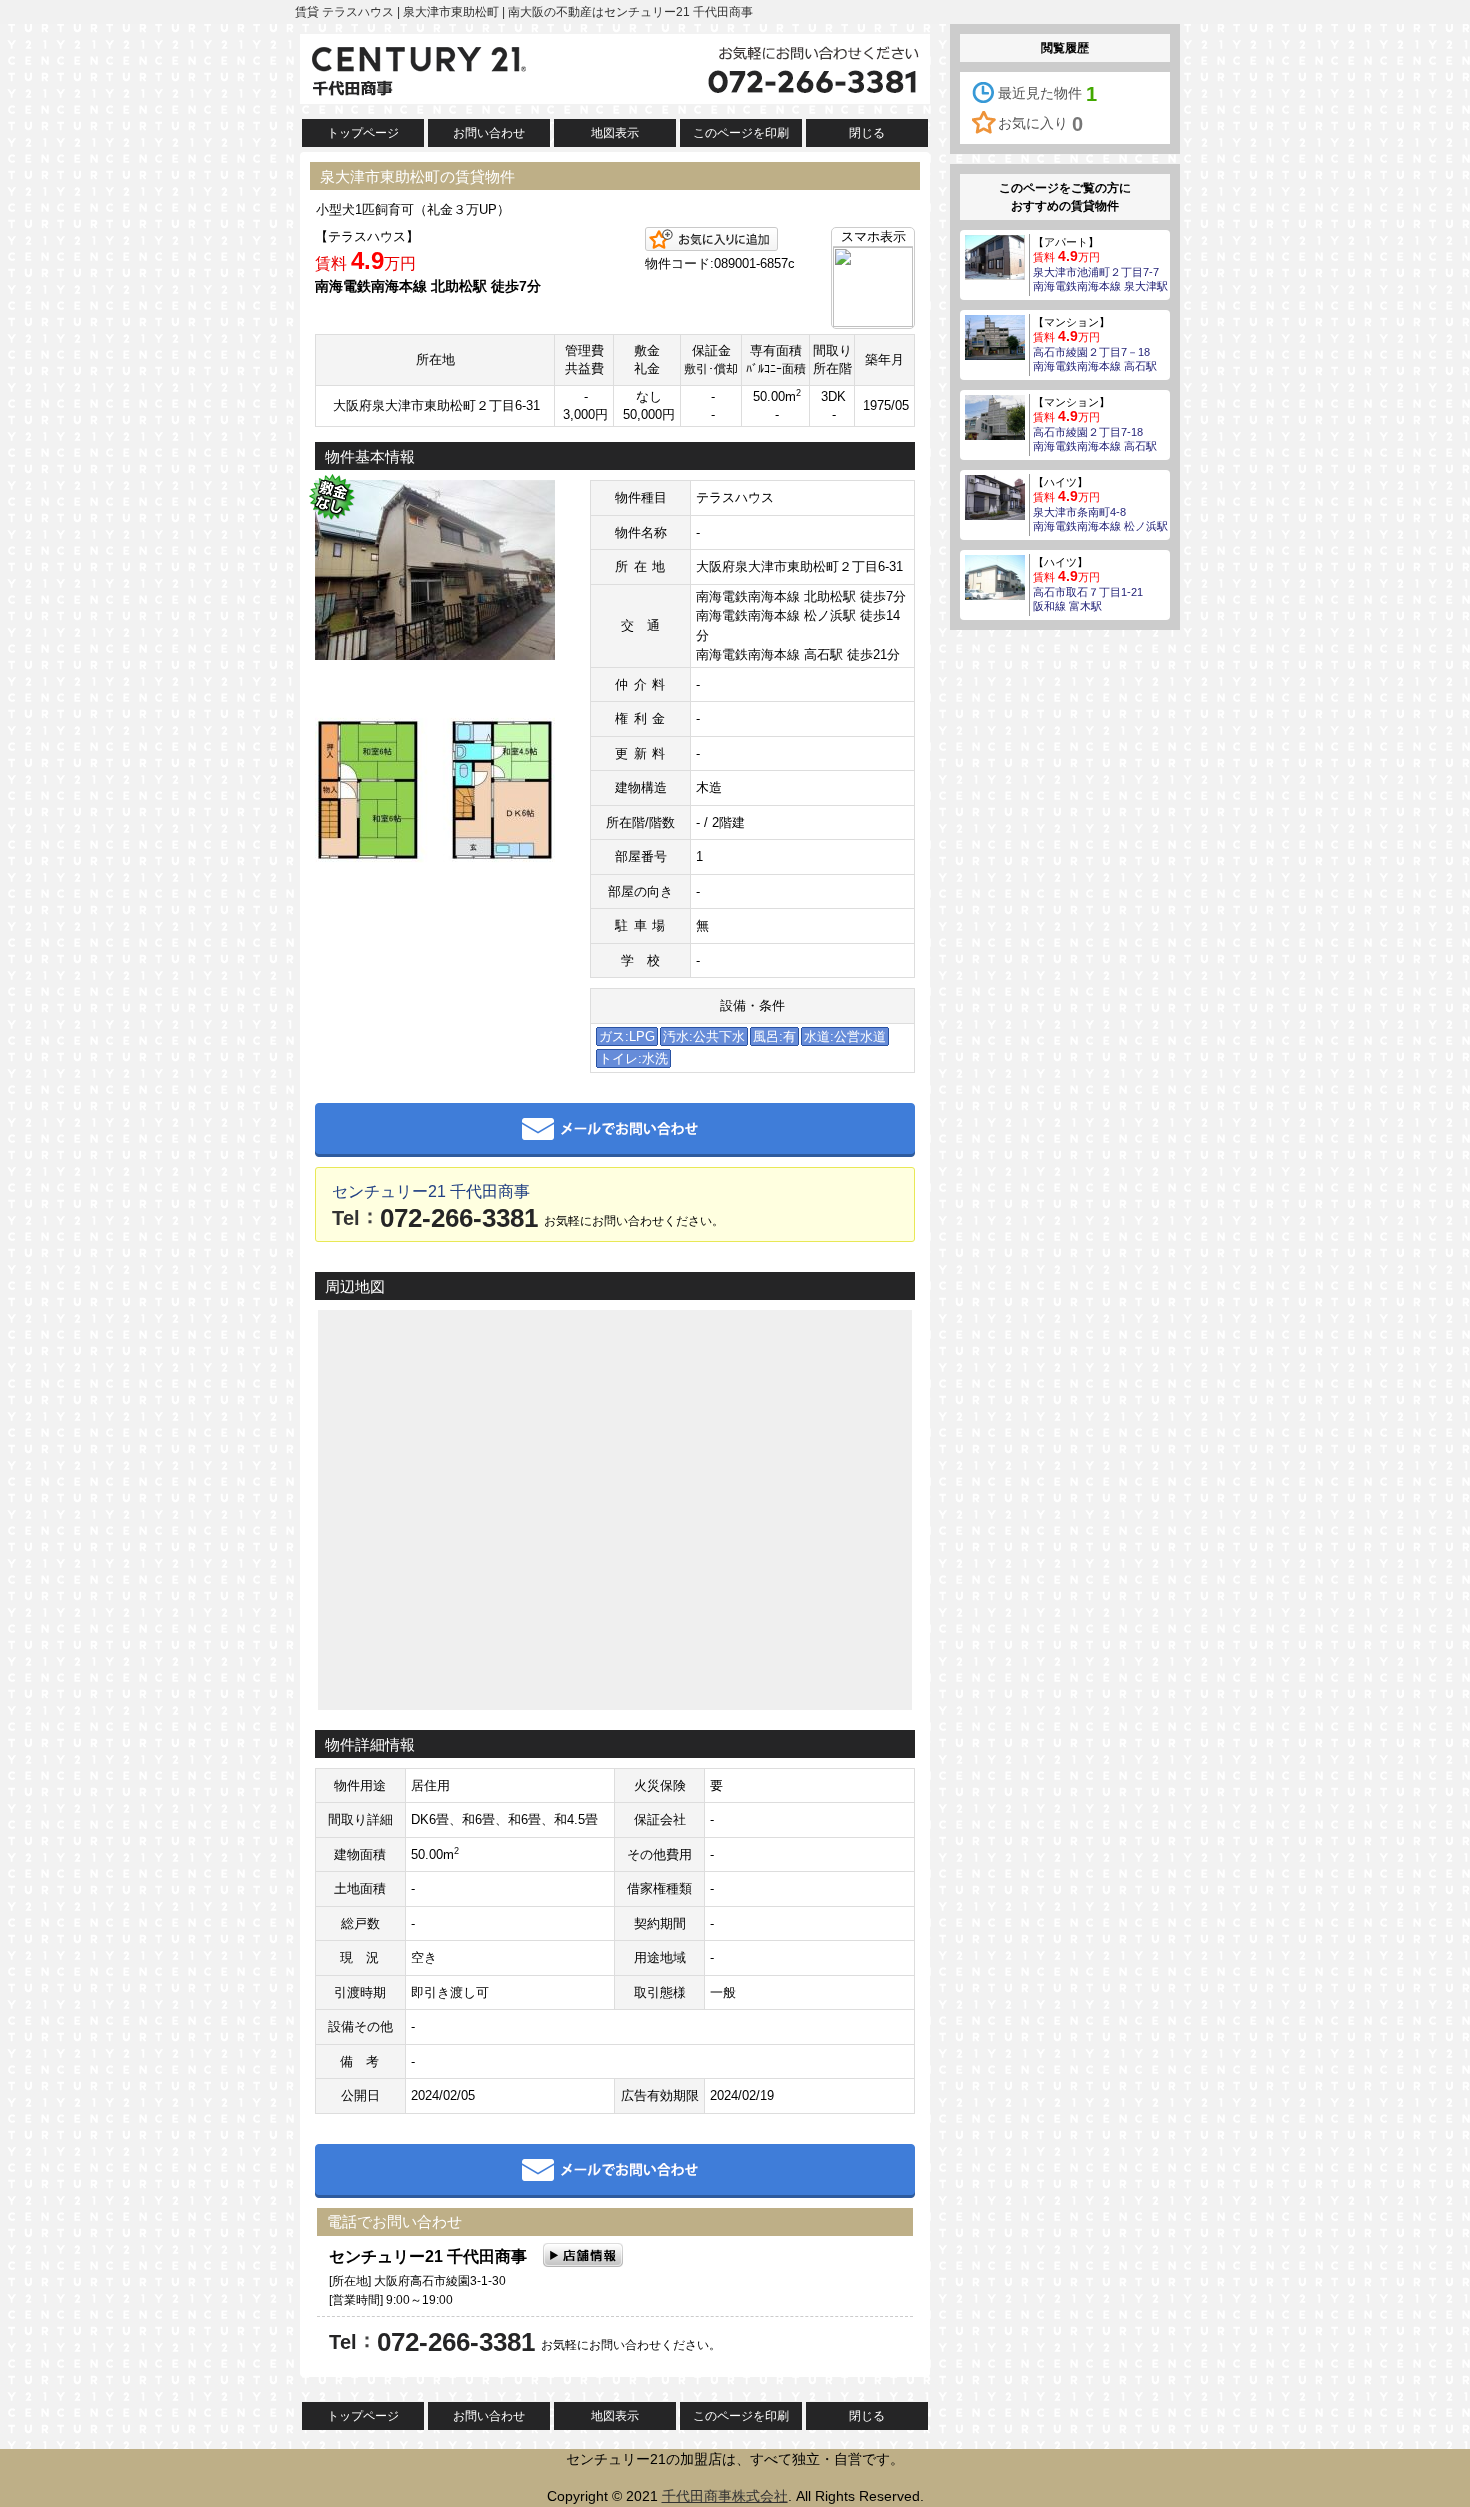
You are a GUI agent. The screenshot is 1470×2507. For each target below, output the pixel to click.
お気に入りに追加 (711, 239)
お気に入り (1040, 124)
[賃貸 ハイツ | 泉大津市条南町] (995, 496)
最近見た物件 (1047, 94)
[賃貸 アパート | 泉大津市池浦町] (995, 256)
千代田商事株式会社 (725, 2496)
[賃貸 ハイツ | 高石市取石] (995, 576)
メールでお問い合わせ (615, 1130)
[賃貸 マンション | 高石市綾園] (995, 336)
